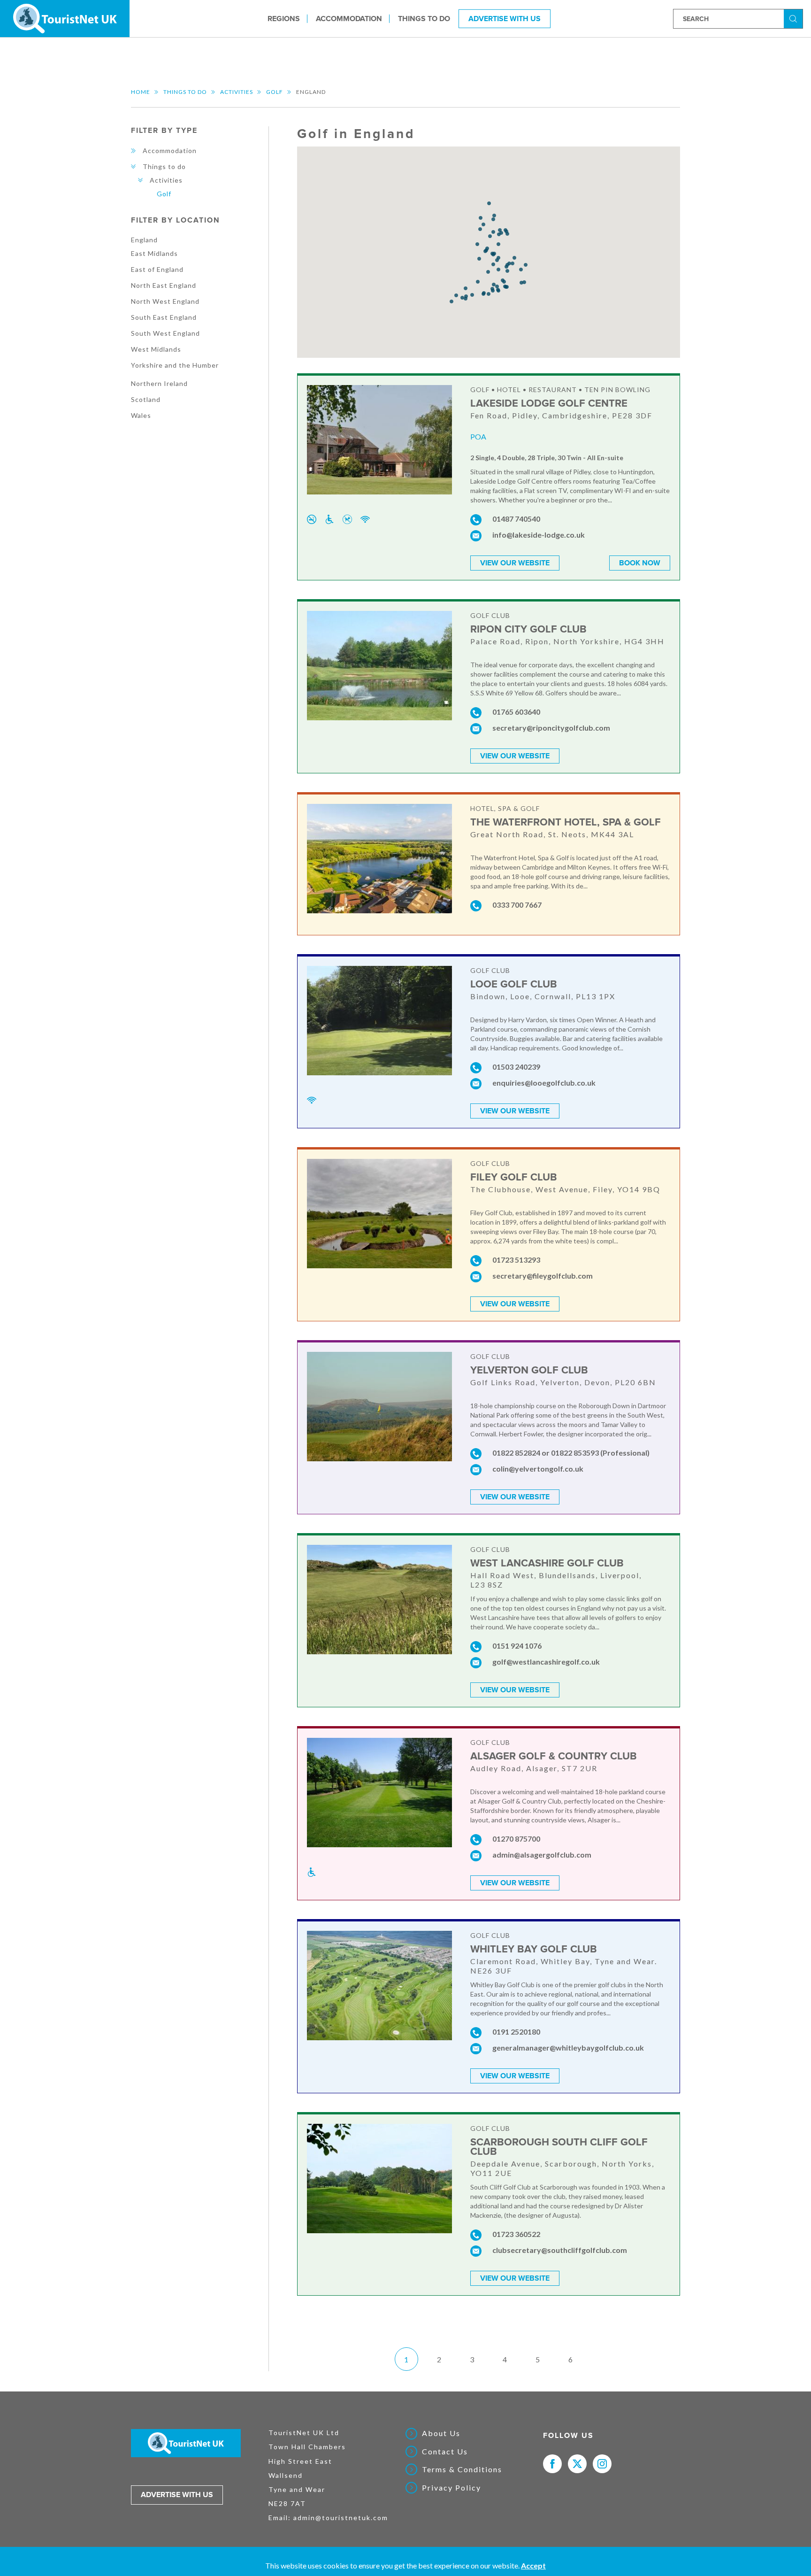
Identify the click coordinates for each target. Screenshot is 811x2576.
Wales (141, 415)
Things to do (424, 18)
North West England (165, 301)
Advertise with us (177, 2495)
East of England (157, 269)
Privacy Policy (451, 2488)
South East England (164, 317)
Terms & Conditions (462, 2469)
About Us (441, 2433)
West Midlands (156, 349)
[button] (493, 232)
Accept (533, 2565)
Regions (284, 18)
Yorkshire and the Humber (175, 365)
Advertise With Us (505, 18)
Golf (275, 92)
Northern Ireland (159, 383)
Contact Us (445, 2452)
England (144, 240)
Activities (237, 92)
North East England (164, 285)
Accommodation (349, 18)
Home (141, 92)
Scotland (146, 399)
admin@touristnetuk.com (341, 2518)
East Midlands (154, 253)
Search (795, 18)
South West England (165, 333)
